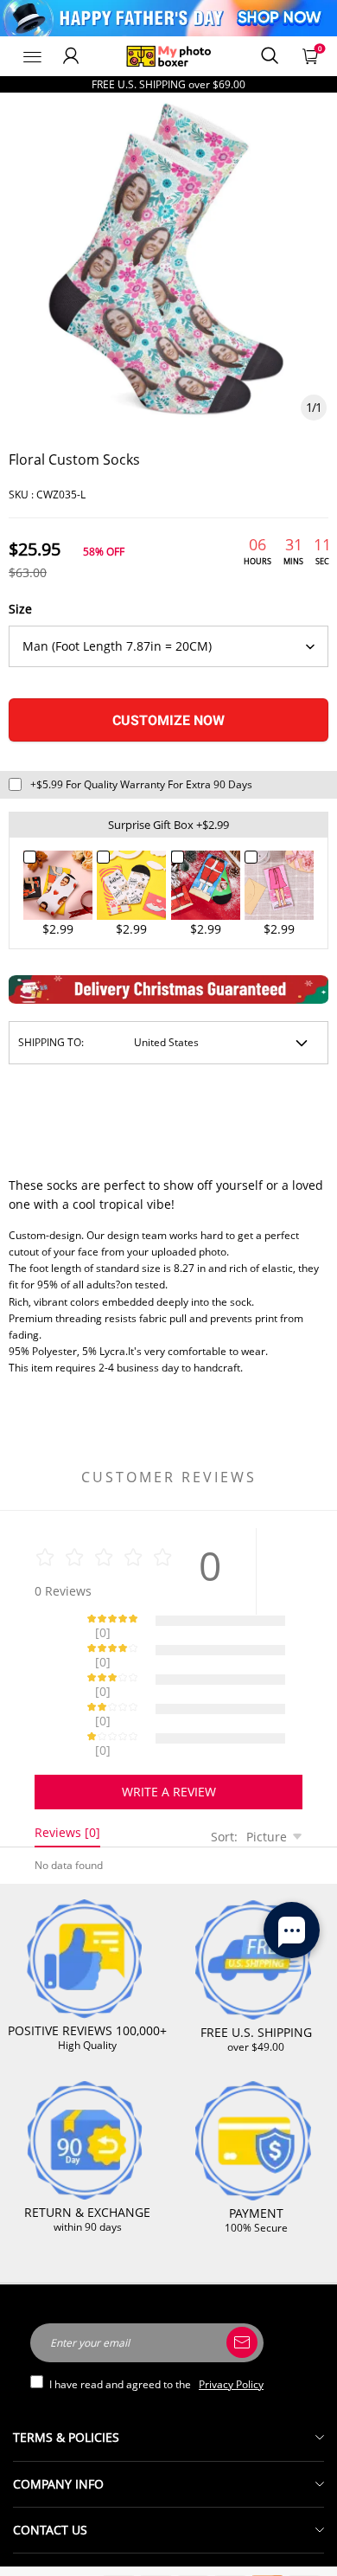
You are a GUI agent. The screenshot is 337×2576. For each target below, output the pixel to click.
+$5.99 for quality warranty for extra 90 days (141, 784)
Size (20, 609)
